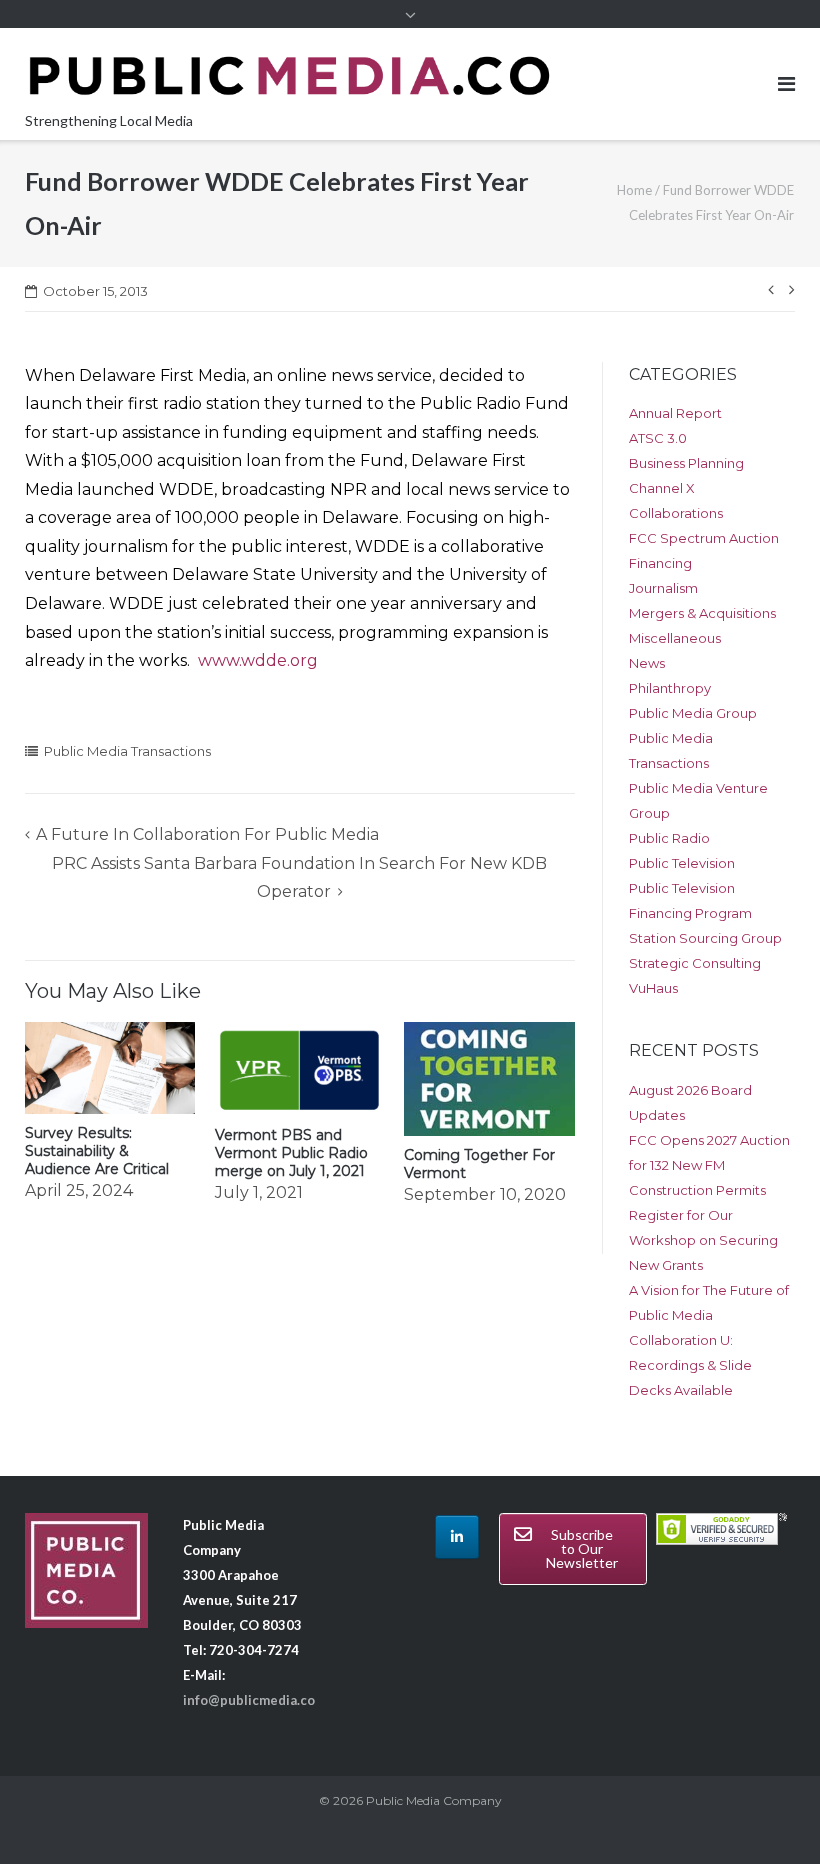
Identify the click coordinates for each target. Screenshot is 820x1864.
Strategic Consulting (695, 963)
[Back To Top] (770, 1816)
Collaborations (676, 513)
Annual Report (675, 413)
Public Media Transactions (127, 751)
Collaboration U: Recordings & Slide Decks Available (690, 1365)
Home (634, 190)
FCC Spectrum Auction (704, 538)
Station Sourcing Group (705, 938)
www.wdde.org (258, 660)
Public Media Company (434, 1800)
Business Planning (686, 463)
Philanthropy (670, 688)
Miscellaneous (675, 638)
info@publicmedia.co (249, 1700)
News (647, 663)
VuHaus (653, 988)
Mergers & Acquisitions (702, 613)
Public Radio (669, 838)
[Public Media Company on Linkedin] (457, 1537)
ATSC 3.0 (658, 438)
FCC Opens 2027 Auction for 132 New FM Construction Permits (709, 1165)
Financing (660, 563)
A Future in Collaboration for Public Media (207, 834)
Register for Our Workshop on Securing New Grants (703, 1240)
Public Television (682, 863)
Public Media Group (693, 713)
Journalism (663, 588)
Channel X (662, 488)
